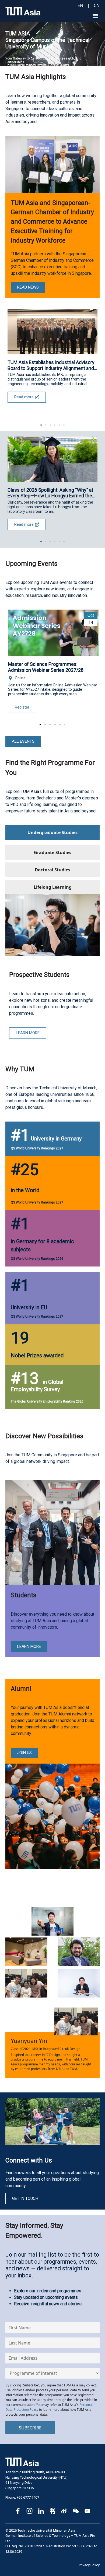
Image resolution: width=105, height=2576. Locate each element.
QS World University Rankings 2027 (37, 1148)
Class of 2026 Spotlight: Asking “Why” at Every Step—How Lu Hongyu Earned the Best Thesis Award (50, 493)
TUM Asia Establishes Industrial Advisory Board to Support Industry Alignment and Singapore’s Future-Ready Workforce (51, 365)
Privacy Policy (89, 2565)
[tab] (52, 832)
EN (80, 5)
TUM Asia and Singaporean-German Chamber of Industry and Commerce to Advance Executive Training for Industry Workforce (52, 222)
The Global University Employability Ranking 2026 (47, 1401)
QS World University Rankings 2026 (37, 1259)
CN (97, 5)
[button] (95, 16)
